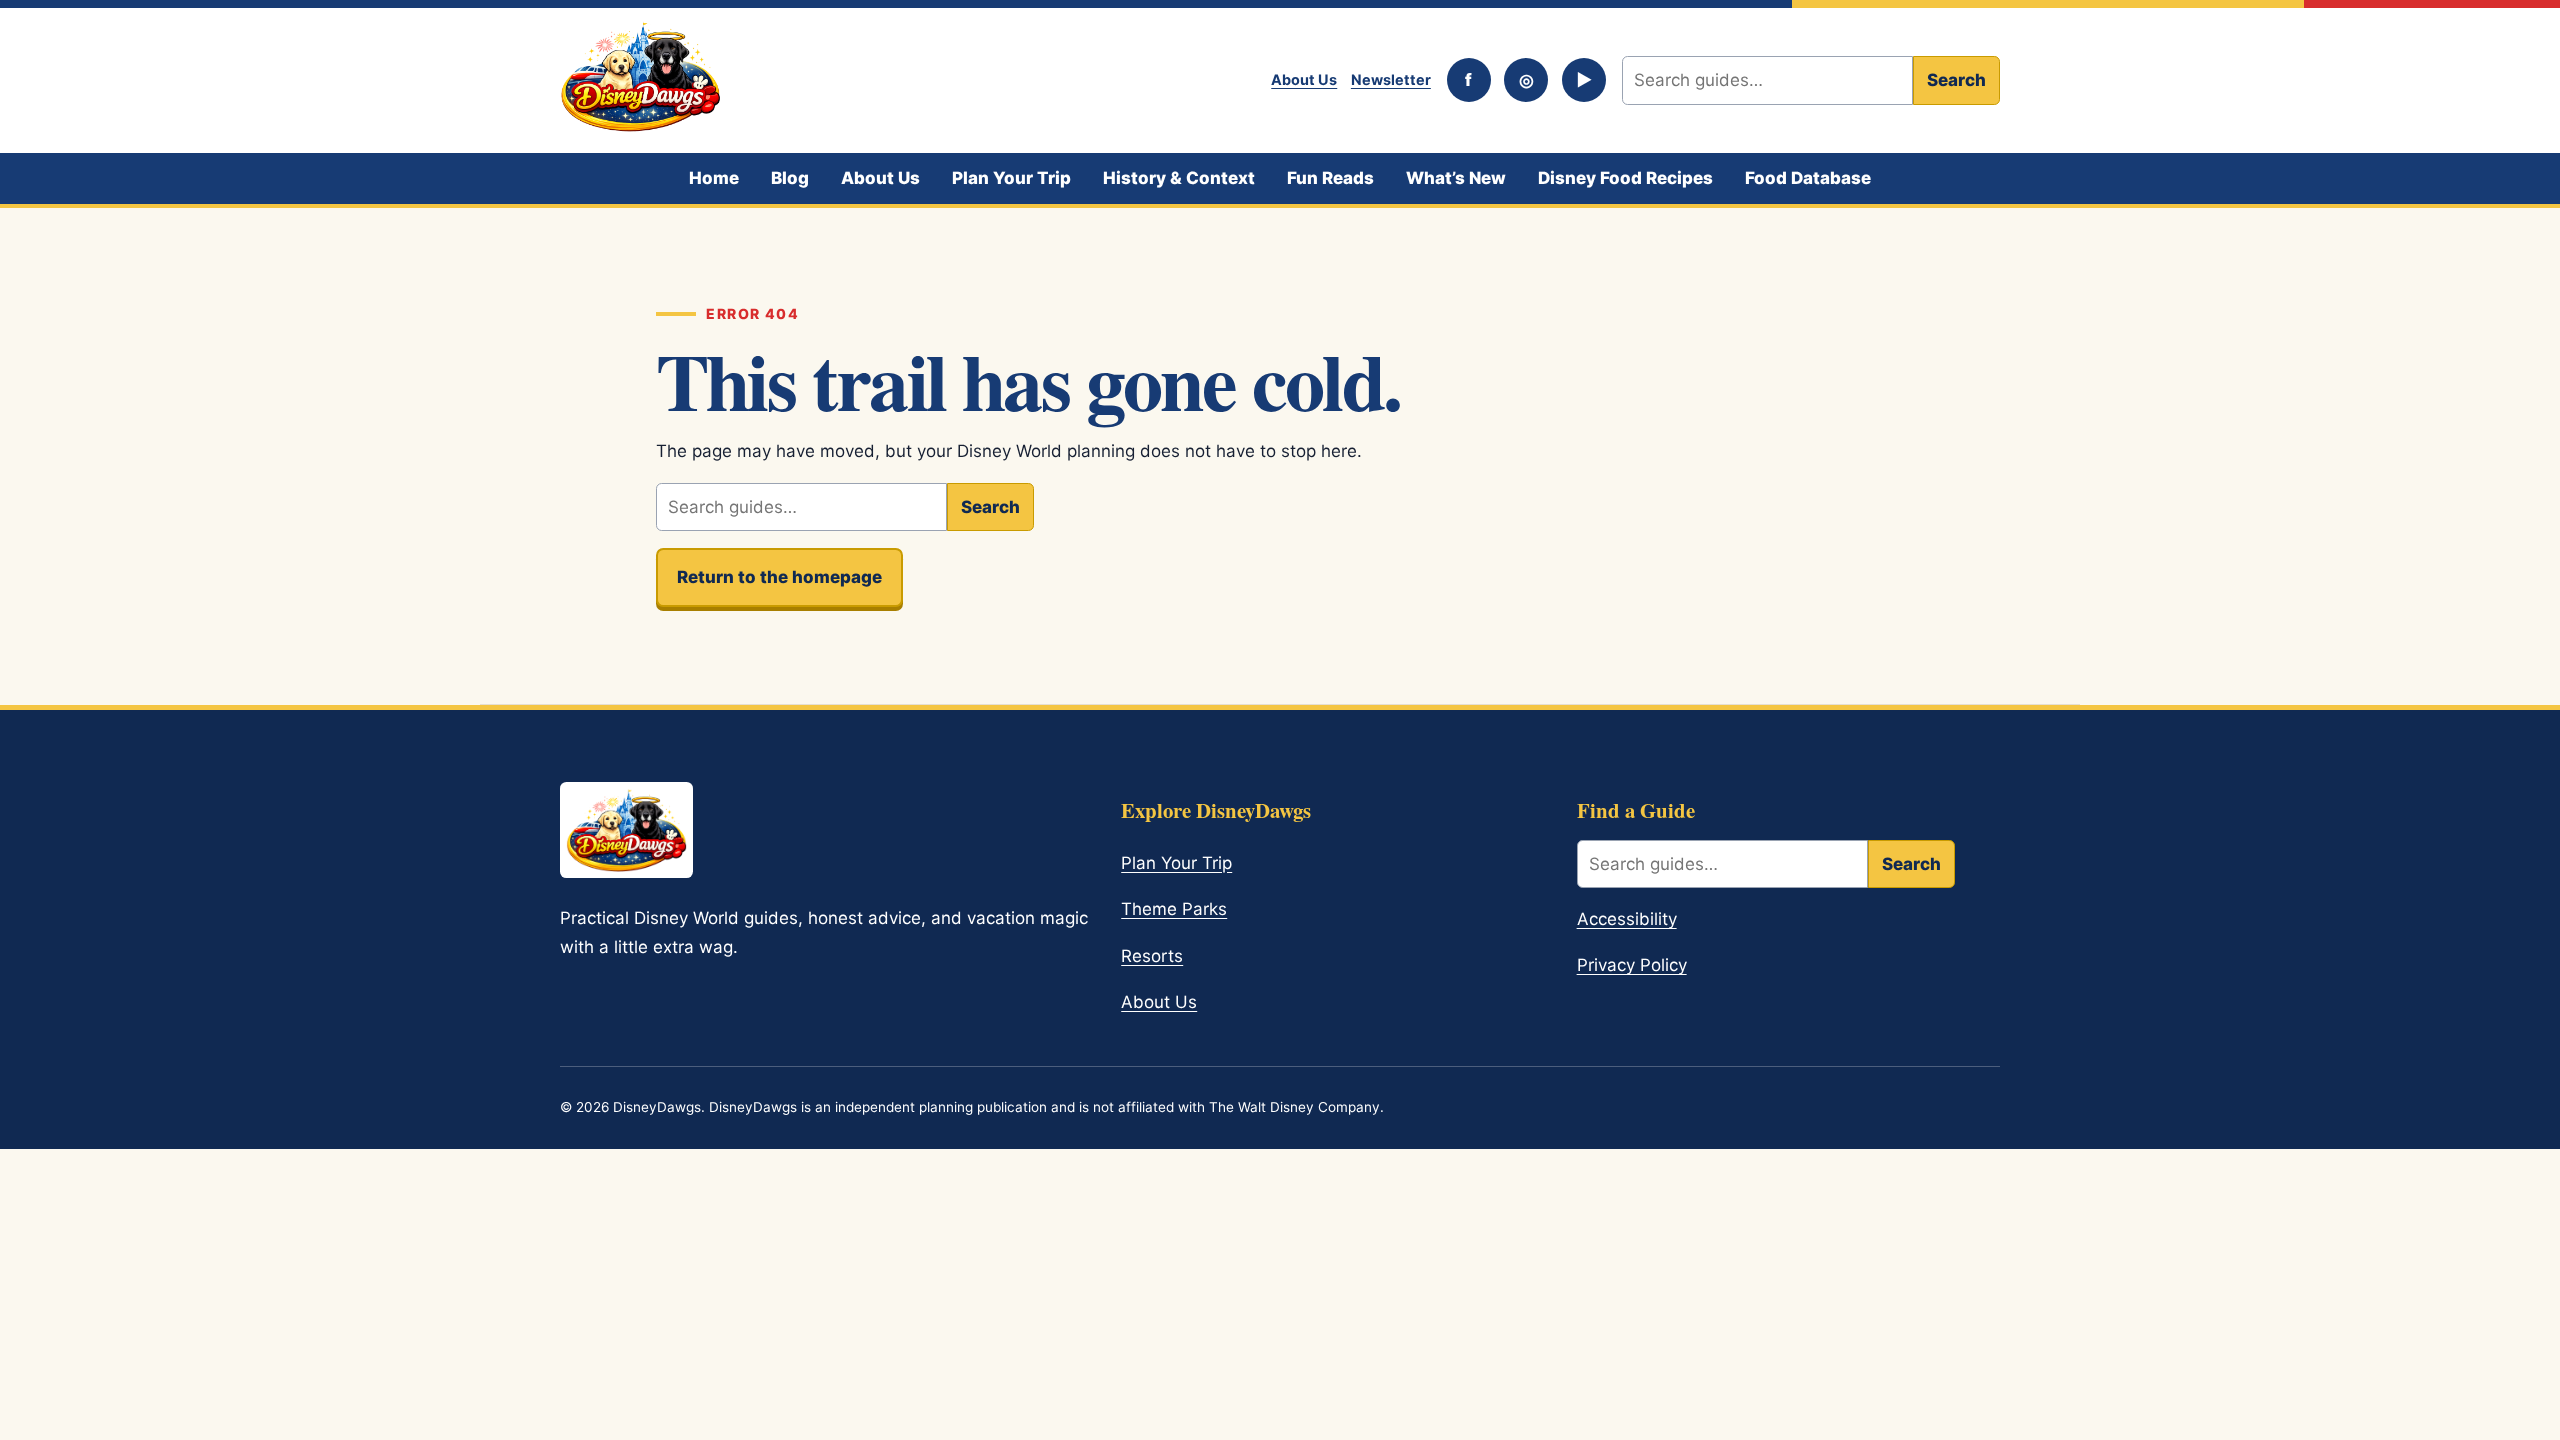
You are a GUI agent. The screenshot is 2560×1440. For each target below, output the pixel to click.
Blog (790, 178)
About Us (1304, 79)
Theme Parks (1174, 909)
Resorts (1152, 956)
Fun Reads (1330, 178)
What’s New (1456, 178)
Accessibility (1627, 919)
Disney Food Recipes (1625, 178)
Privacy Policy (1632, 965)
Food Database (1808, 178)
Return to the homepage (779, 577)
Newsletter (1391, 79)
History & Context (1179, 178)
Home (714, 178)
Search (1956, 80)
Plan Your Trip (1011, 178)
